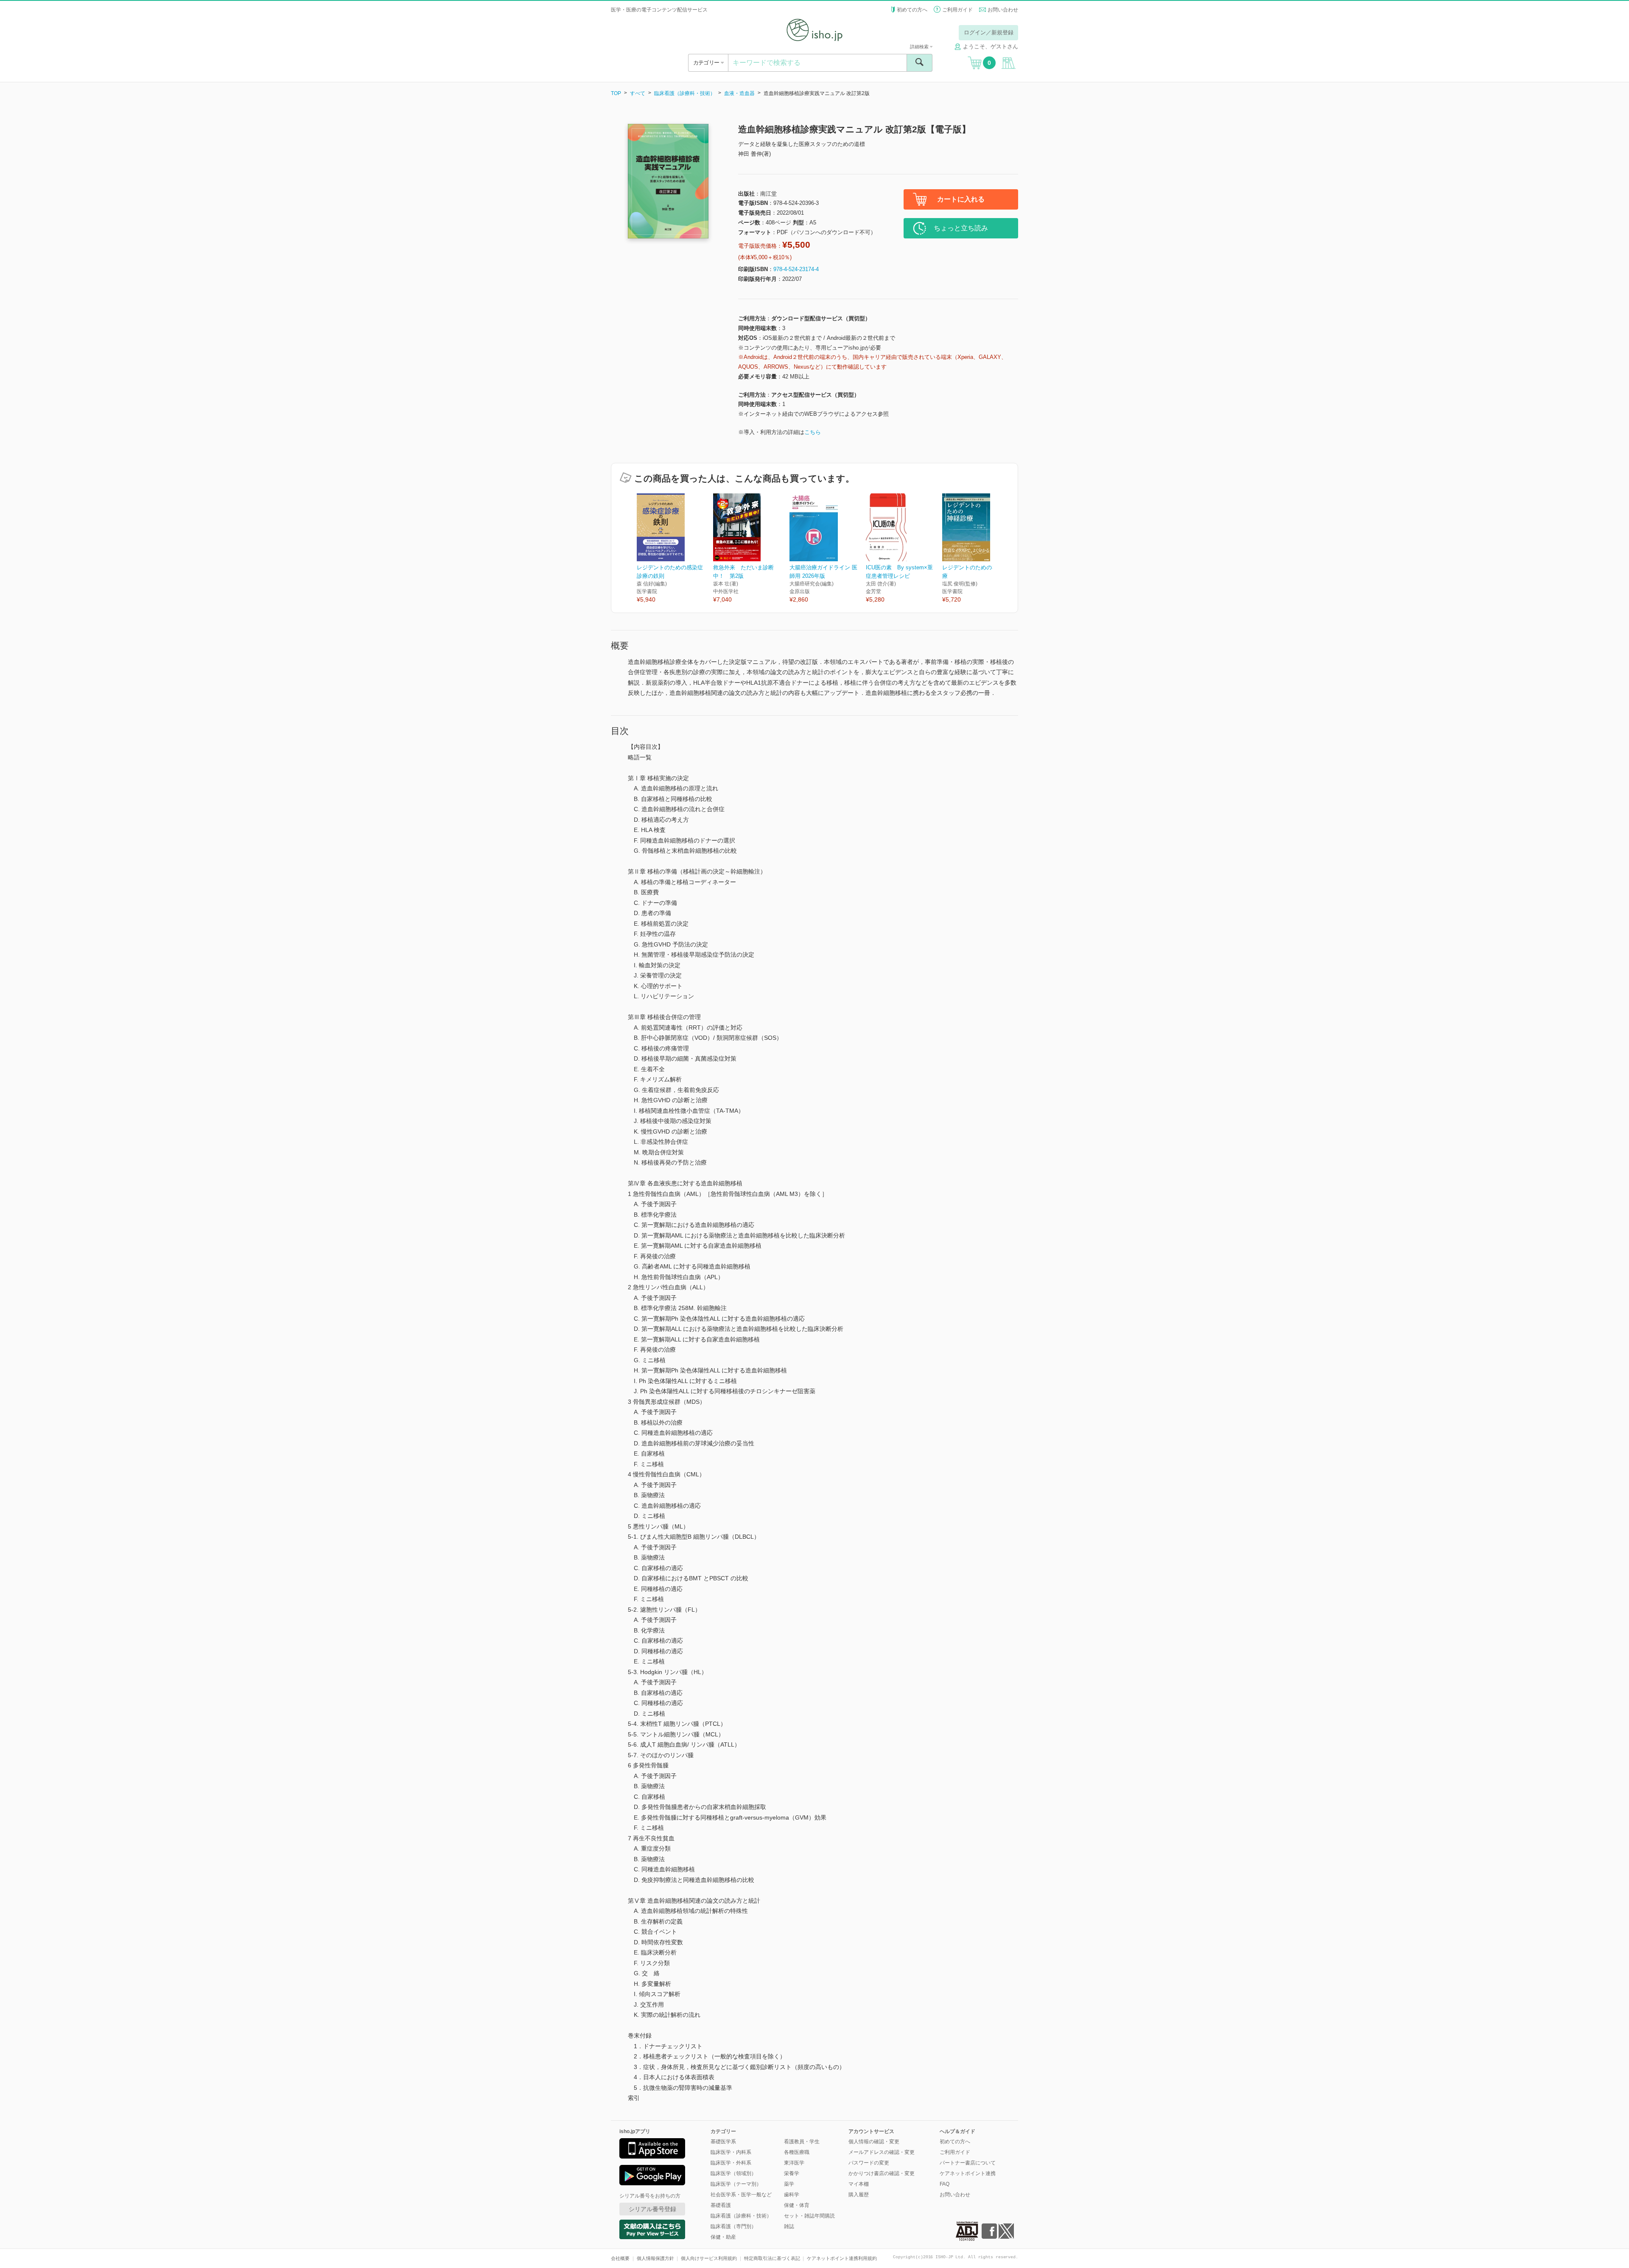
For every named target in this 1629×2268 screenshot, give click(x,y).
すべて (638, 93)
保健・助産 (723, 2237)
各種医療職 (797, 2152)
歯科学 (792, 2195)
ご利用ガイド (957, 10)
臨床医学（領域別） (733, 2173)
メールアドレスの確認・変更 (882, 2152)
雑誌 (789, 2226)
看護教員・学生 (802, 2142)
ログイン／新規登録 (989, 32)
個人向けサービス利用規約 (709, 2258)
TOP (616, 93)
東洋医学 (794, 2163)
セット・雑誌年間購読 (809, 2216)
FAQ (945, 2184)
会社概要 (620, 2258)
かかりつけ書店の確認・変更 (882, 2173)
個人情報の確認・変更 (874, 2142)
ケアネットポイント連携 (968, 2173)
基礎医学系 (723, 2142)
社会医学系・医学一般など (741, 2195)
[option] (675, 549)
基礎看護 (721, 2205)
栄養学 (792, 2173)
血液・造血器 (739, 93)
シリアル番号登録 (652, 2209)
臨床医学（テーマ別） (736, 2184)
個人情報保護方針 (655, 2258)
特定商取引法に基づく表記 (772, 2258)
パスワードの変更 (869, 2163)
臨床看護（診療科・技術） (685, 93)
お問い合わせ (1003, 10)
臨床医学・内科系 (731, 2152)
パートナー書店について (968, 2163)
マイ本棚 (859, 2184)
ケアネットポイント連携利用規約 (842, 2258)
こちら (813, 432)
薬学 (789, 2184)
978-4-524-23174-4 (796, 269)
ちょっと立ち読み (961, 228)
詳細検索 (920, 47)
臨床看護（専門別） (733, 2226)
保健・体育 (797, 2205)
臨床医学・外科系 (731, 2163)
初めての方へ (912, 10)
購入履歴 (859, 2195)
